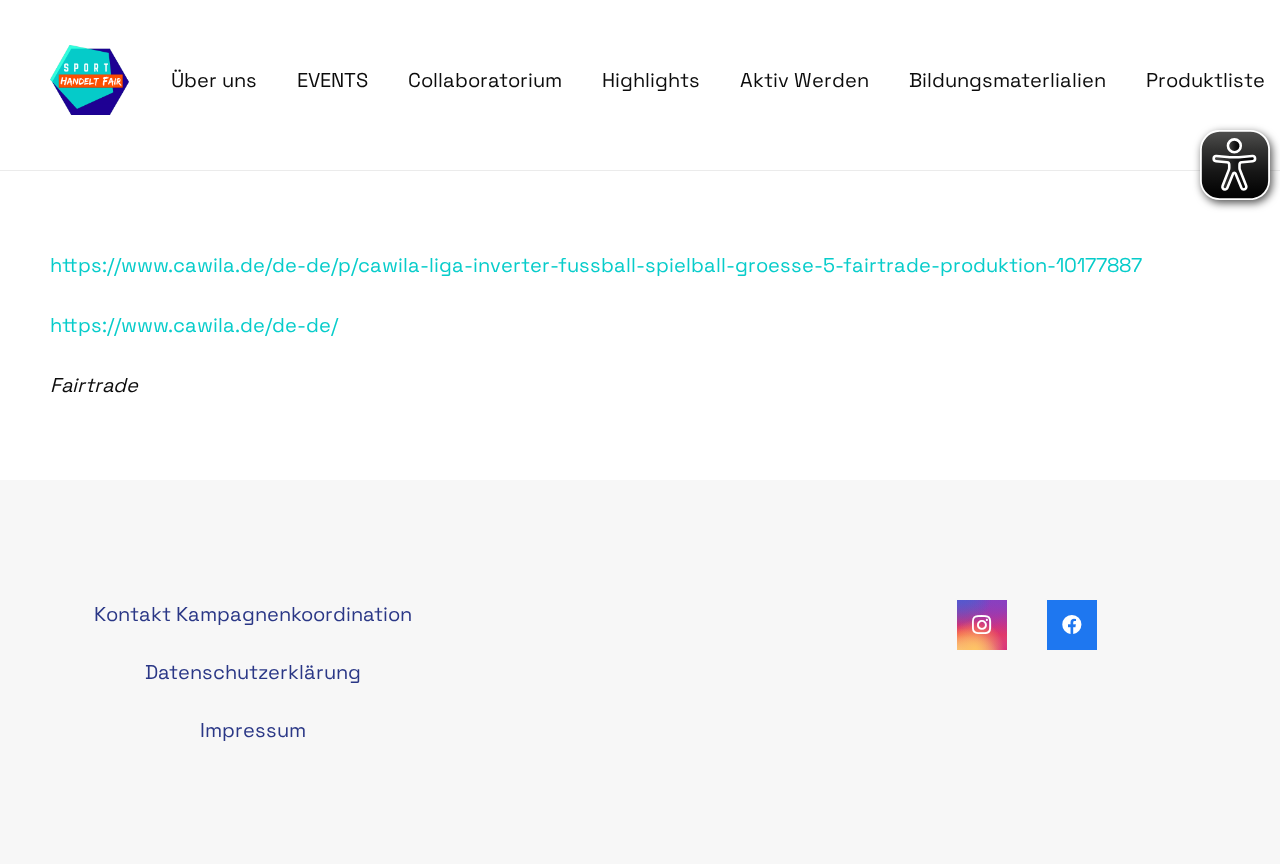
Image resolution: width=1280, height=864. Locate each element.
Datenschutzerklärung (253, 672)
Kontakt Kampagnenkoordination (253, 614)
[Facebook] (1072, 625)
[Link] (89, 80)
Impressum (253, 730)
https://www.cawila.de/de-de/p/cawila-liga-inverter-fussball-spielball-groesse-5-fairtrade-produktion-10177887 (596, 265)
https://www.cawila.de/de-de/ (194, 325)
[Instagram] (982, 625)
